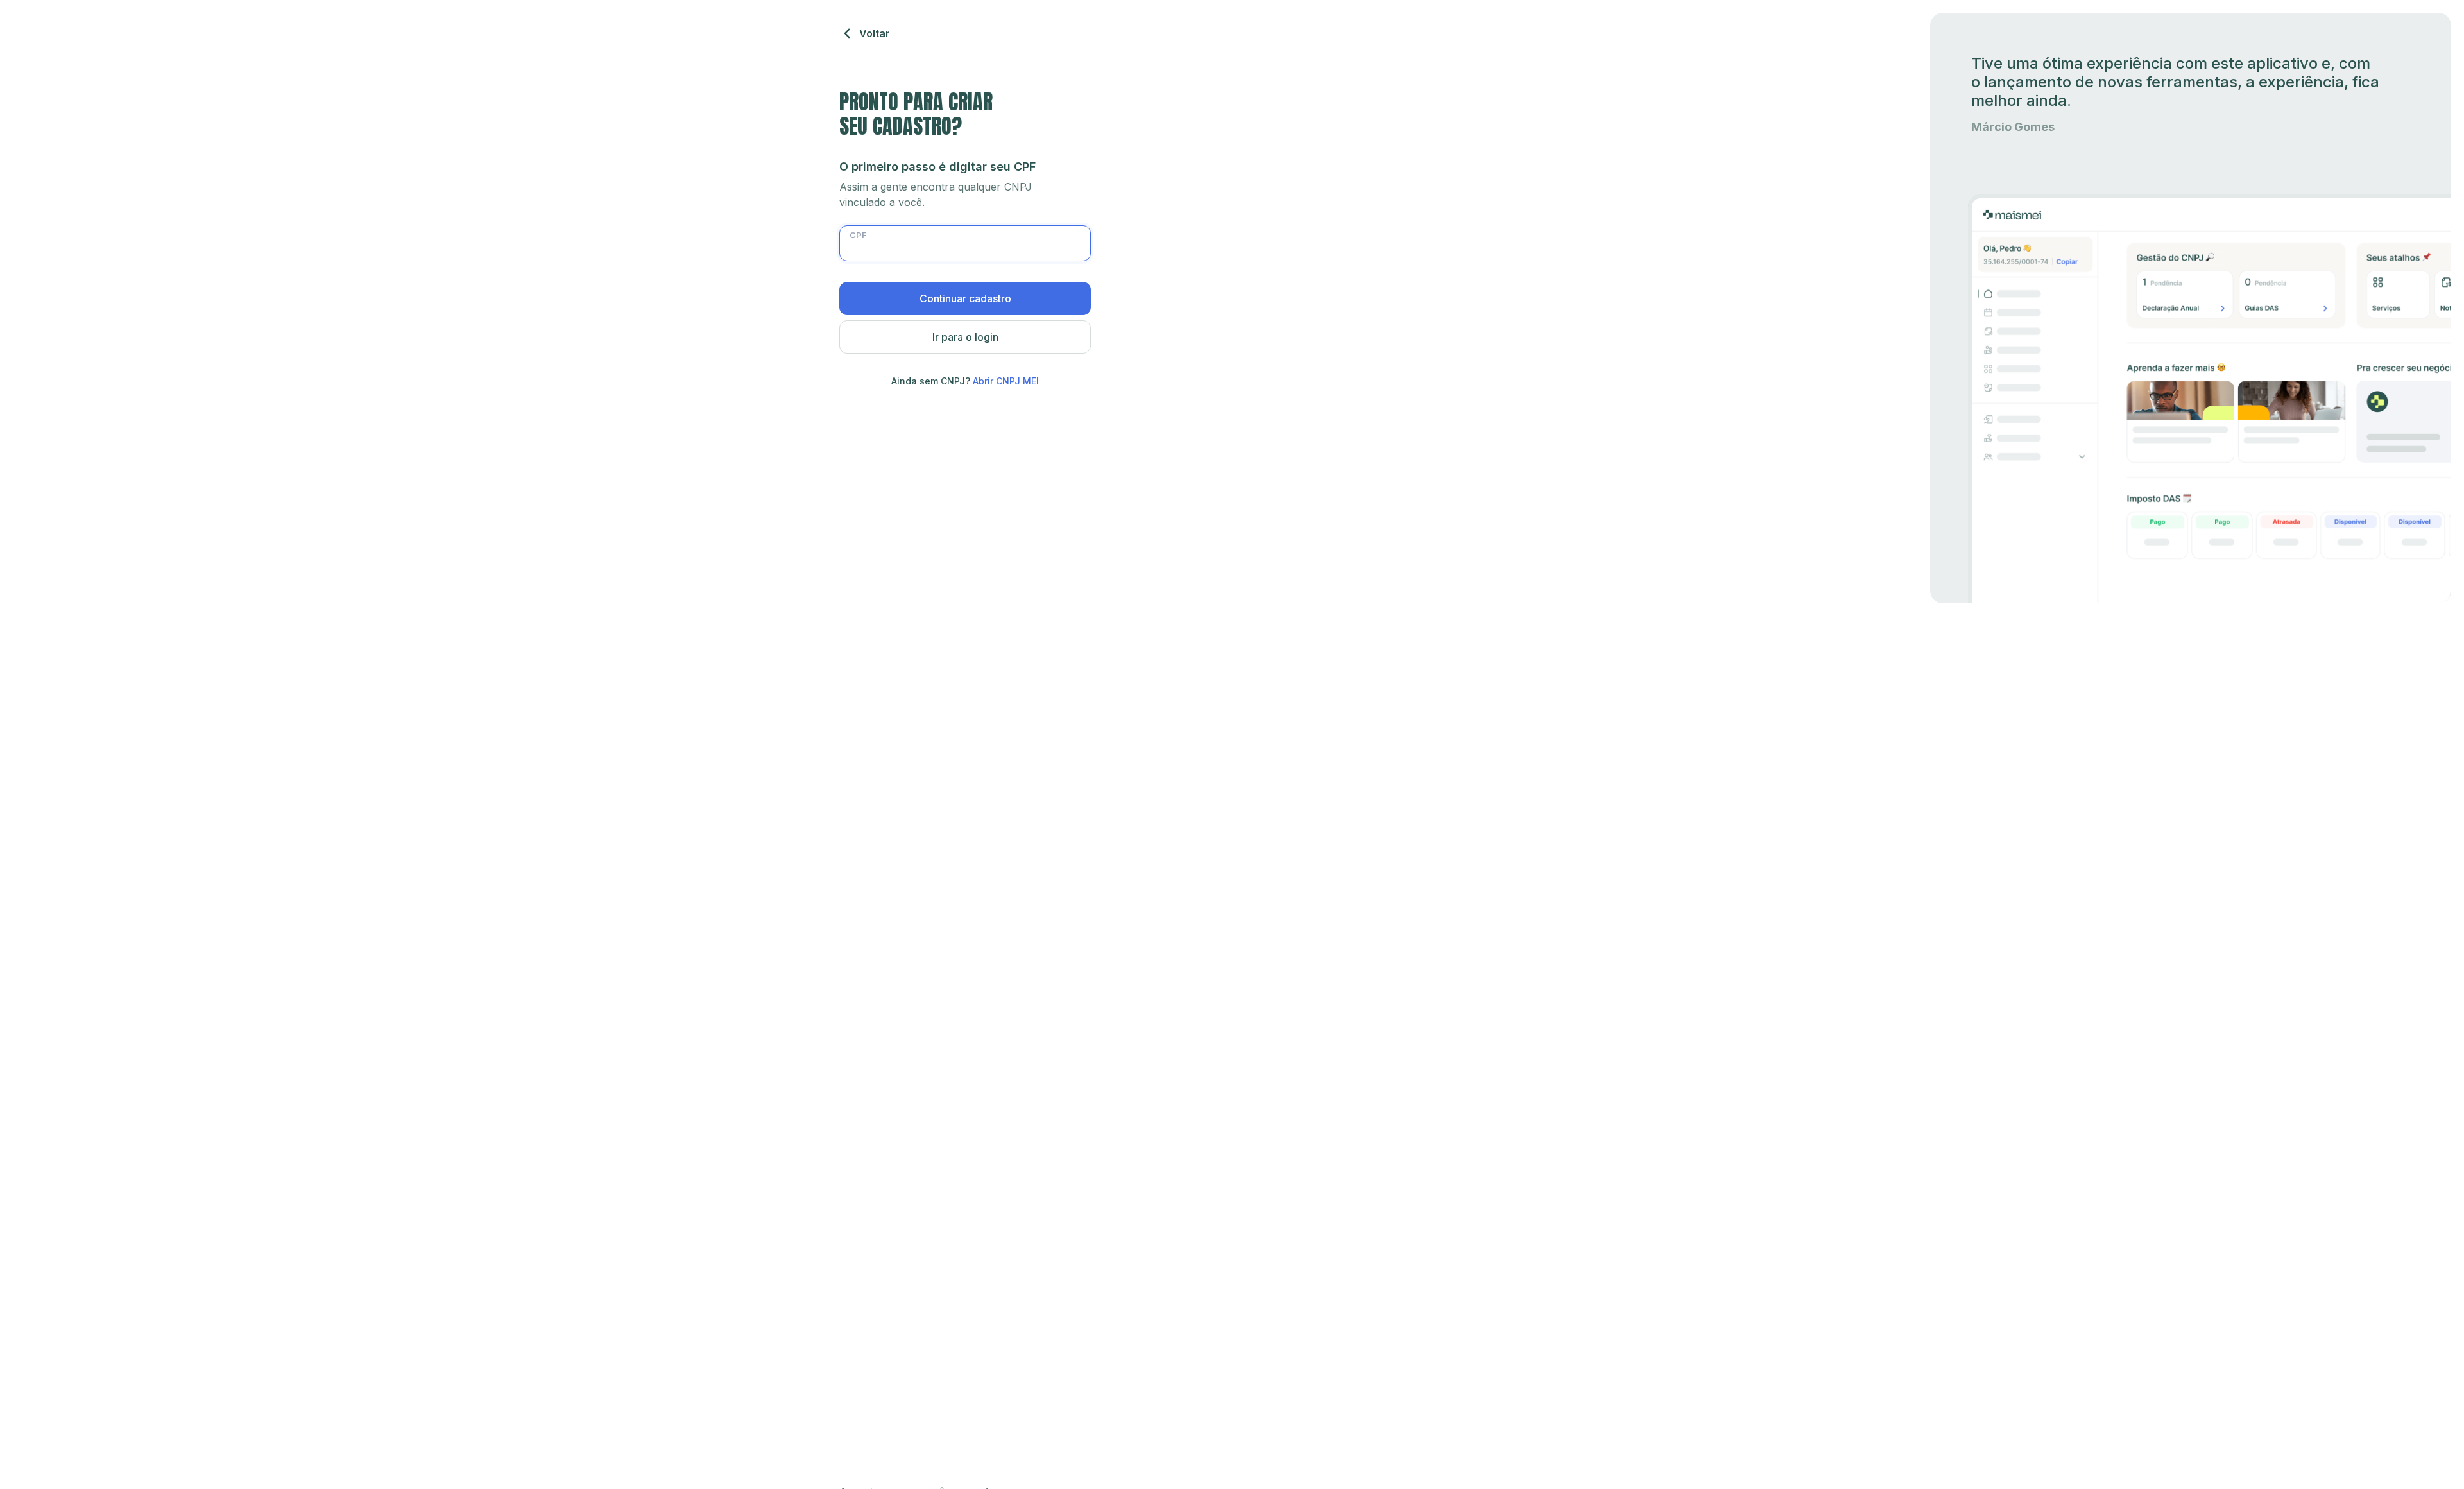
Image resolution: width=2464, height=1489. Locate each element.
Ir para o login (965, 337)
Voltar (875, 33)
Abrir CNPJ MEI (1006, 381)
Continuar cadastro (965, 298)
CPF (858, 235)
